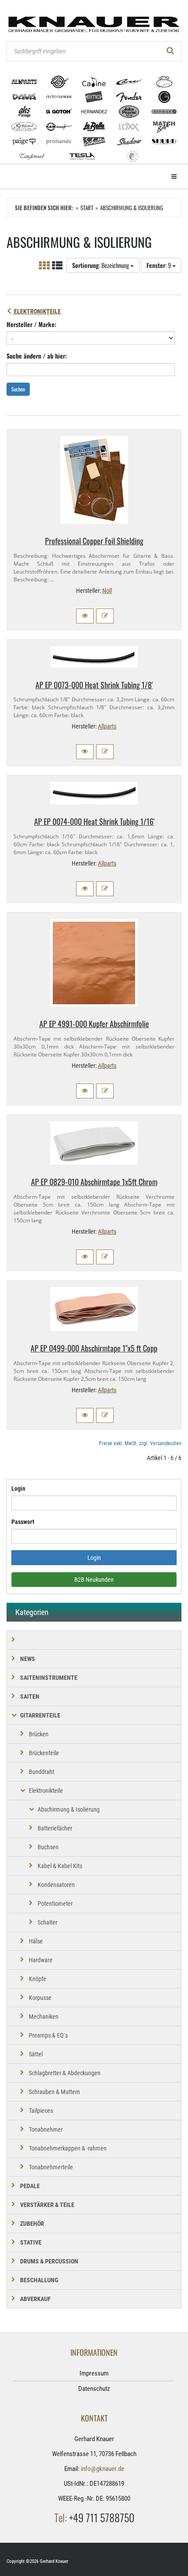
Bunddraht (42, 1772)
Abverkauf (35, 2299)
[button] (85, 616)
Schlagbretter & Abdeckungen (65, 2073)
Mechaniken (44, 2016)
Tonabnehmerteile (51, 2167)
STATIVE (31, 2242)
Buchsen (48, 1847)
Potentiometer (55, 1904)
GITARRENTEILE (40, 1715)
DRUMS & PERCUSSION (49, 2261)
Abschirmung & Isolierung (69, 1809)
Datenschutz (94, 2389)
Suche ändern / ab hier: (37, 356)
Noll (107, 591)
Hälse (36, 1941)
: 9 (159, 265)
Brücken (39, 1734)
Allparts (107, 726)
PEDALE (30, 2186)
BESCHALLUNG (39, 2280)
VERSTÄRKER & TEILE (47, 2205)
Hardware (41, 1960)
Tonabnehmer (46, 2129)
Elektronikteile (37, 311)
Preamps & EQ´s (48, 2035)
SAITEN (30, 1696)
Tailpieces (41, 2111)
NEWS (28, 1659)
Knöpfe (38, 1979)
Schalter (47, 1922)
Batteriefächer (55, 1828)
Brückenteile (44, 1753)
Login (18, 1489)
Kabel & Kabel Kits (60, 1866)
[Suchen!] (171, 51)
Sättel (36, 2054)
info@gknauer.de (103, 2469)
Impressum (94, 2373)
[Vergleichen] (105, 616)
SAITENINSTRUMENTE (49, 1678)
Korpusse (40, 1998)
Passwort (23, 1522)
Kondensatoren (56, 1885)
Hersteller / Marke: (31, 324)
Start (87, 208)
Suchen (18, 389)
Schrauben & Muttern (54, 2092)
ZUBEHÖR (32, 2224)
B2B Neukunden (94, 1580)
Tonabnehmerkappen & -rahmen (68, 2148)
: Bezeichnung (101, 265)
